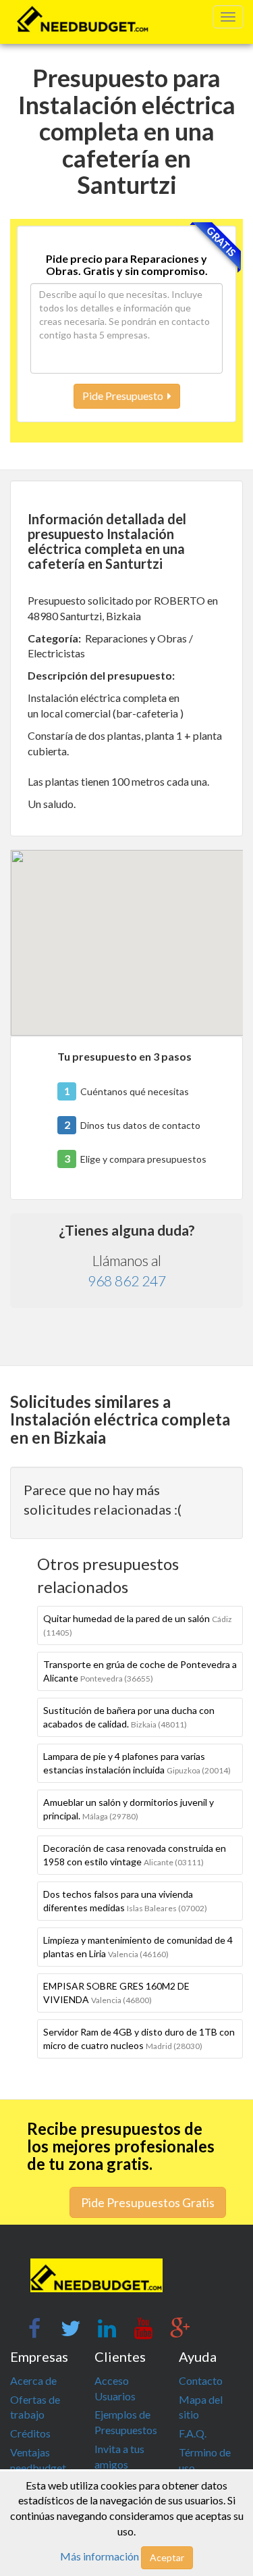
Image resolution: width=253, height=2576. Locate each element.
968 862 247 (127, 1281)
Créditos (30, 2433)
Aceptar (167, 2557)
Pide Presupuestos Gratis (148, 2202)
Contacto (201, 2380)
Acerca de (33, 2380)
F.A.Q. (193, 2433)
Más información (100, 2556)
